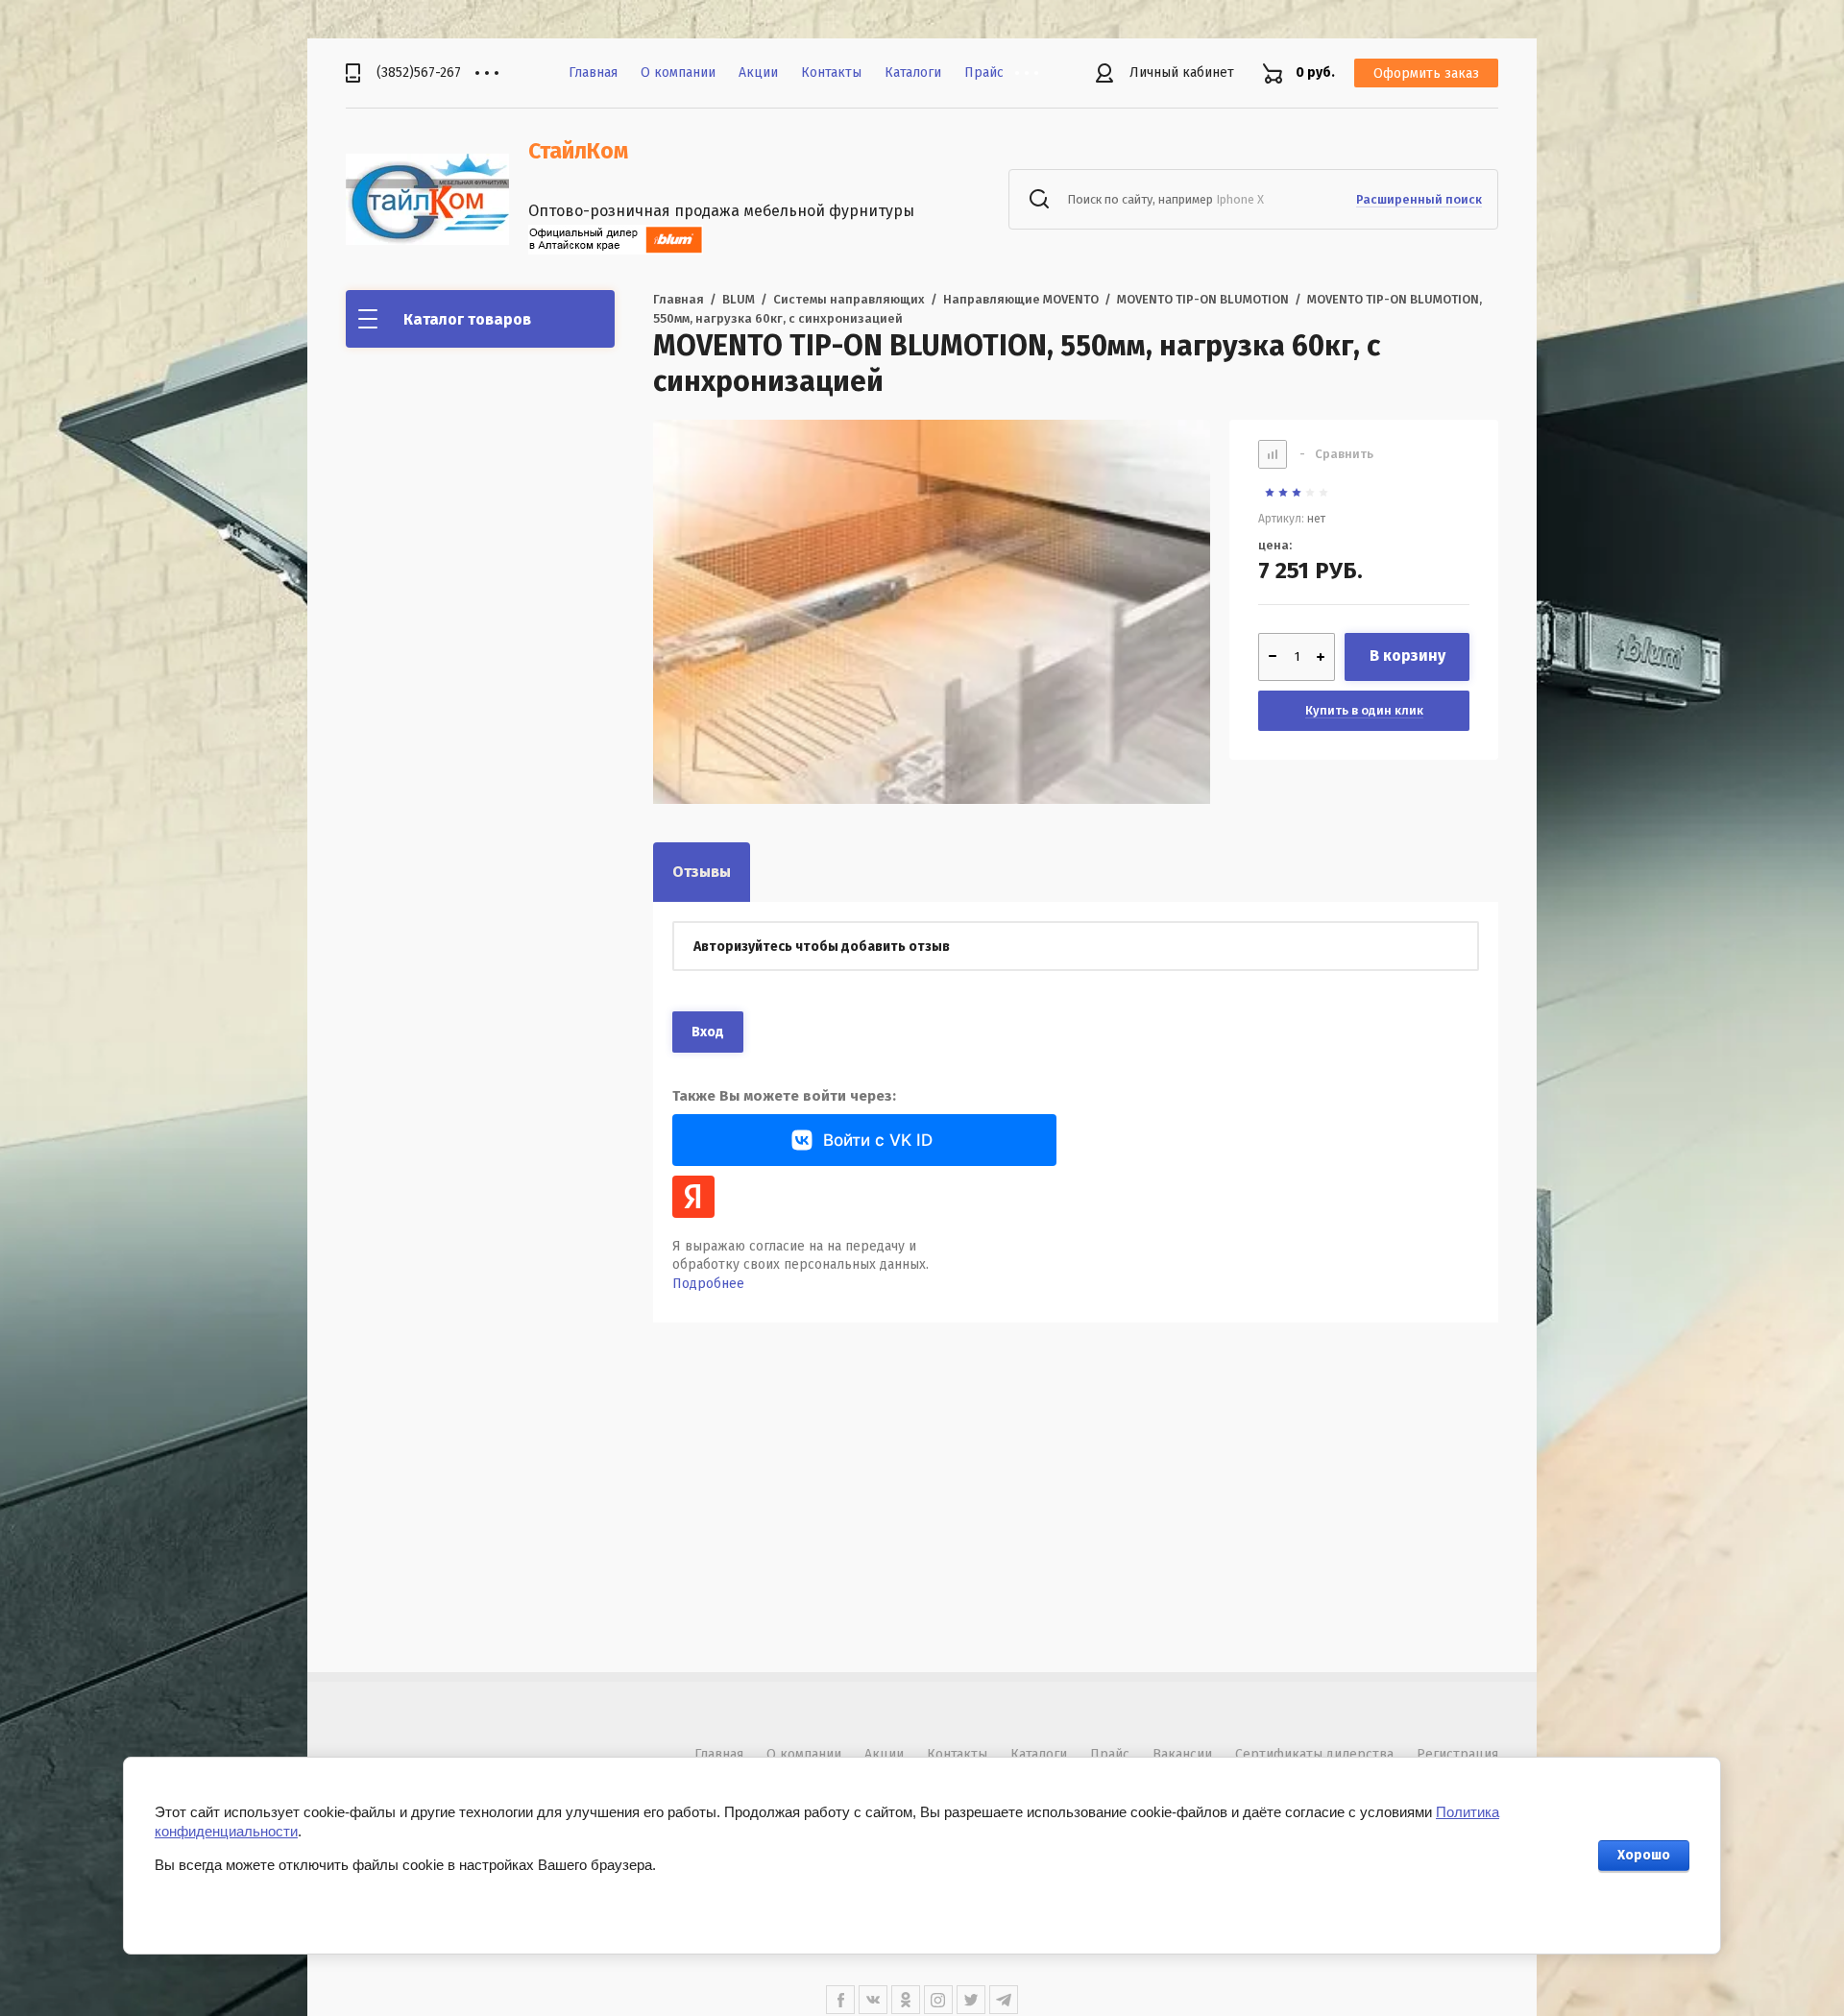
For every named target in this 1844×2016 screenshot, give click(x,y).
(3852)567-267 (419, 73)
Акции (758, 73)
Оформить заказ (1426, 73)
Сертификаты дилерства (1314, 1754)
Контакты (831, 73)
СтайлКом (578, 151)
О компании (678, 73)
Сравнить (1336, 454)
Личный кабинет (1182, 73)
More (1041, 73)
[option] (932, 698)
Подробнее (708, 1284)
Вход (708, 1032)
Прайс (984, 73)
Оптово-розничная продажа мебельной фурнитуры (721, 211)
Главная (593, 73)
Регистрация (1457, 1754)
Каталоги (913, 73)
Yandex (693, 1197)
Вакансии (1182, 1754)
